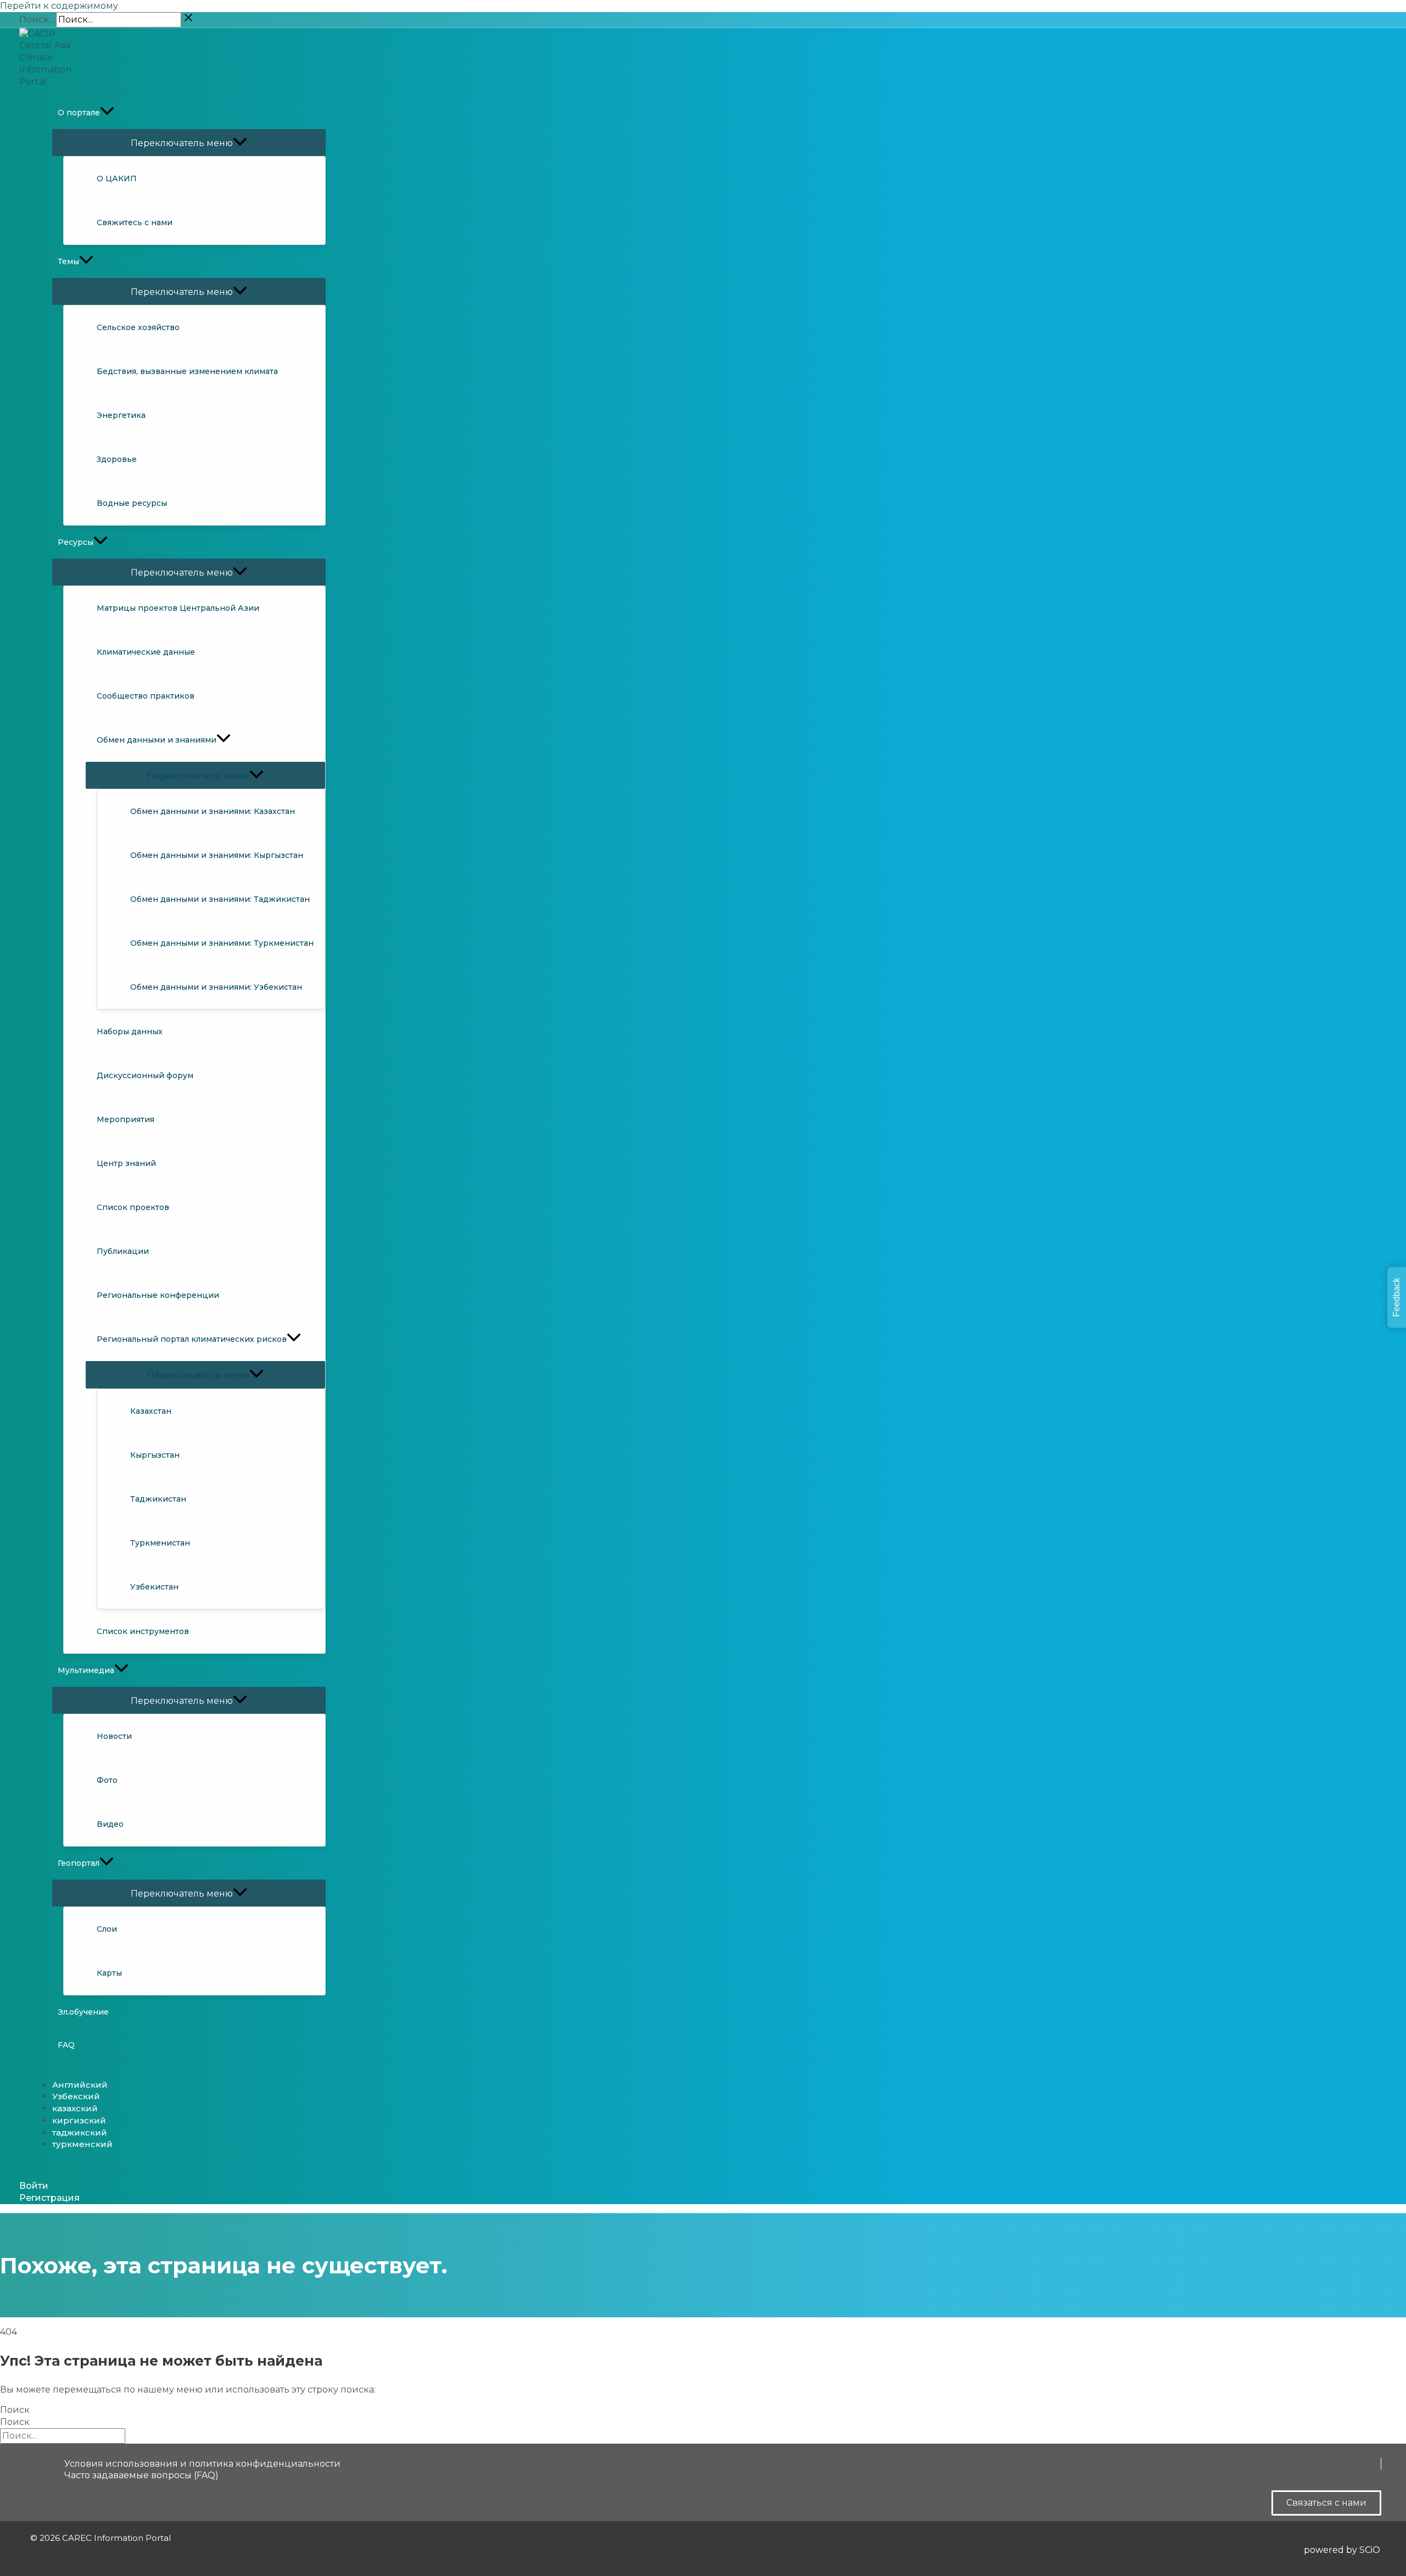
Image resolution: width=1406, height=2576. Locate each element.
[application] (107, 113)
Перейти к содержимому (59, 6)
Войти (34, 2186)
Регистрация (49, 2198)
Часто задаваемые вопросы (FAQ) (141, 2475)
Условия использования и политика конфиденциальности (202, 2464)
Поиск (15, 2410)
